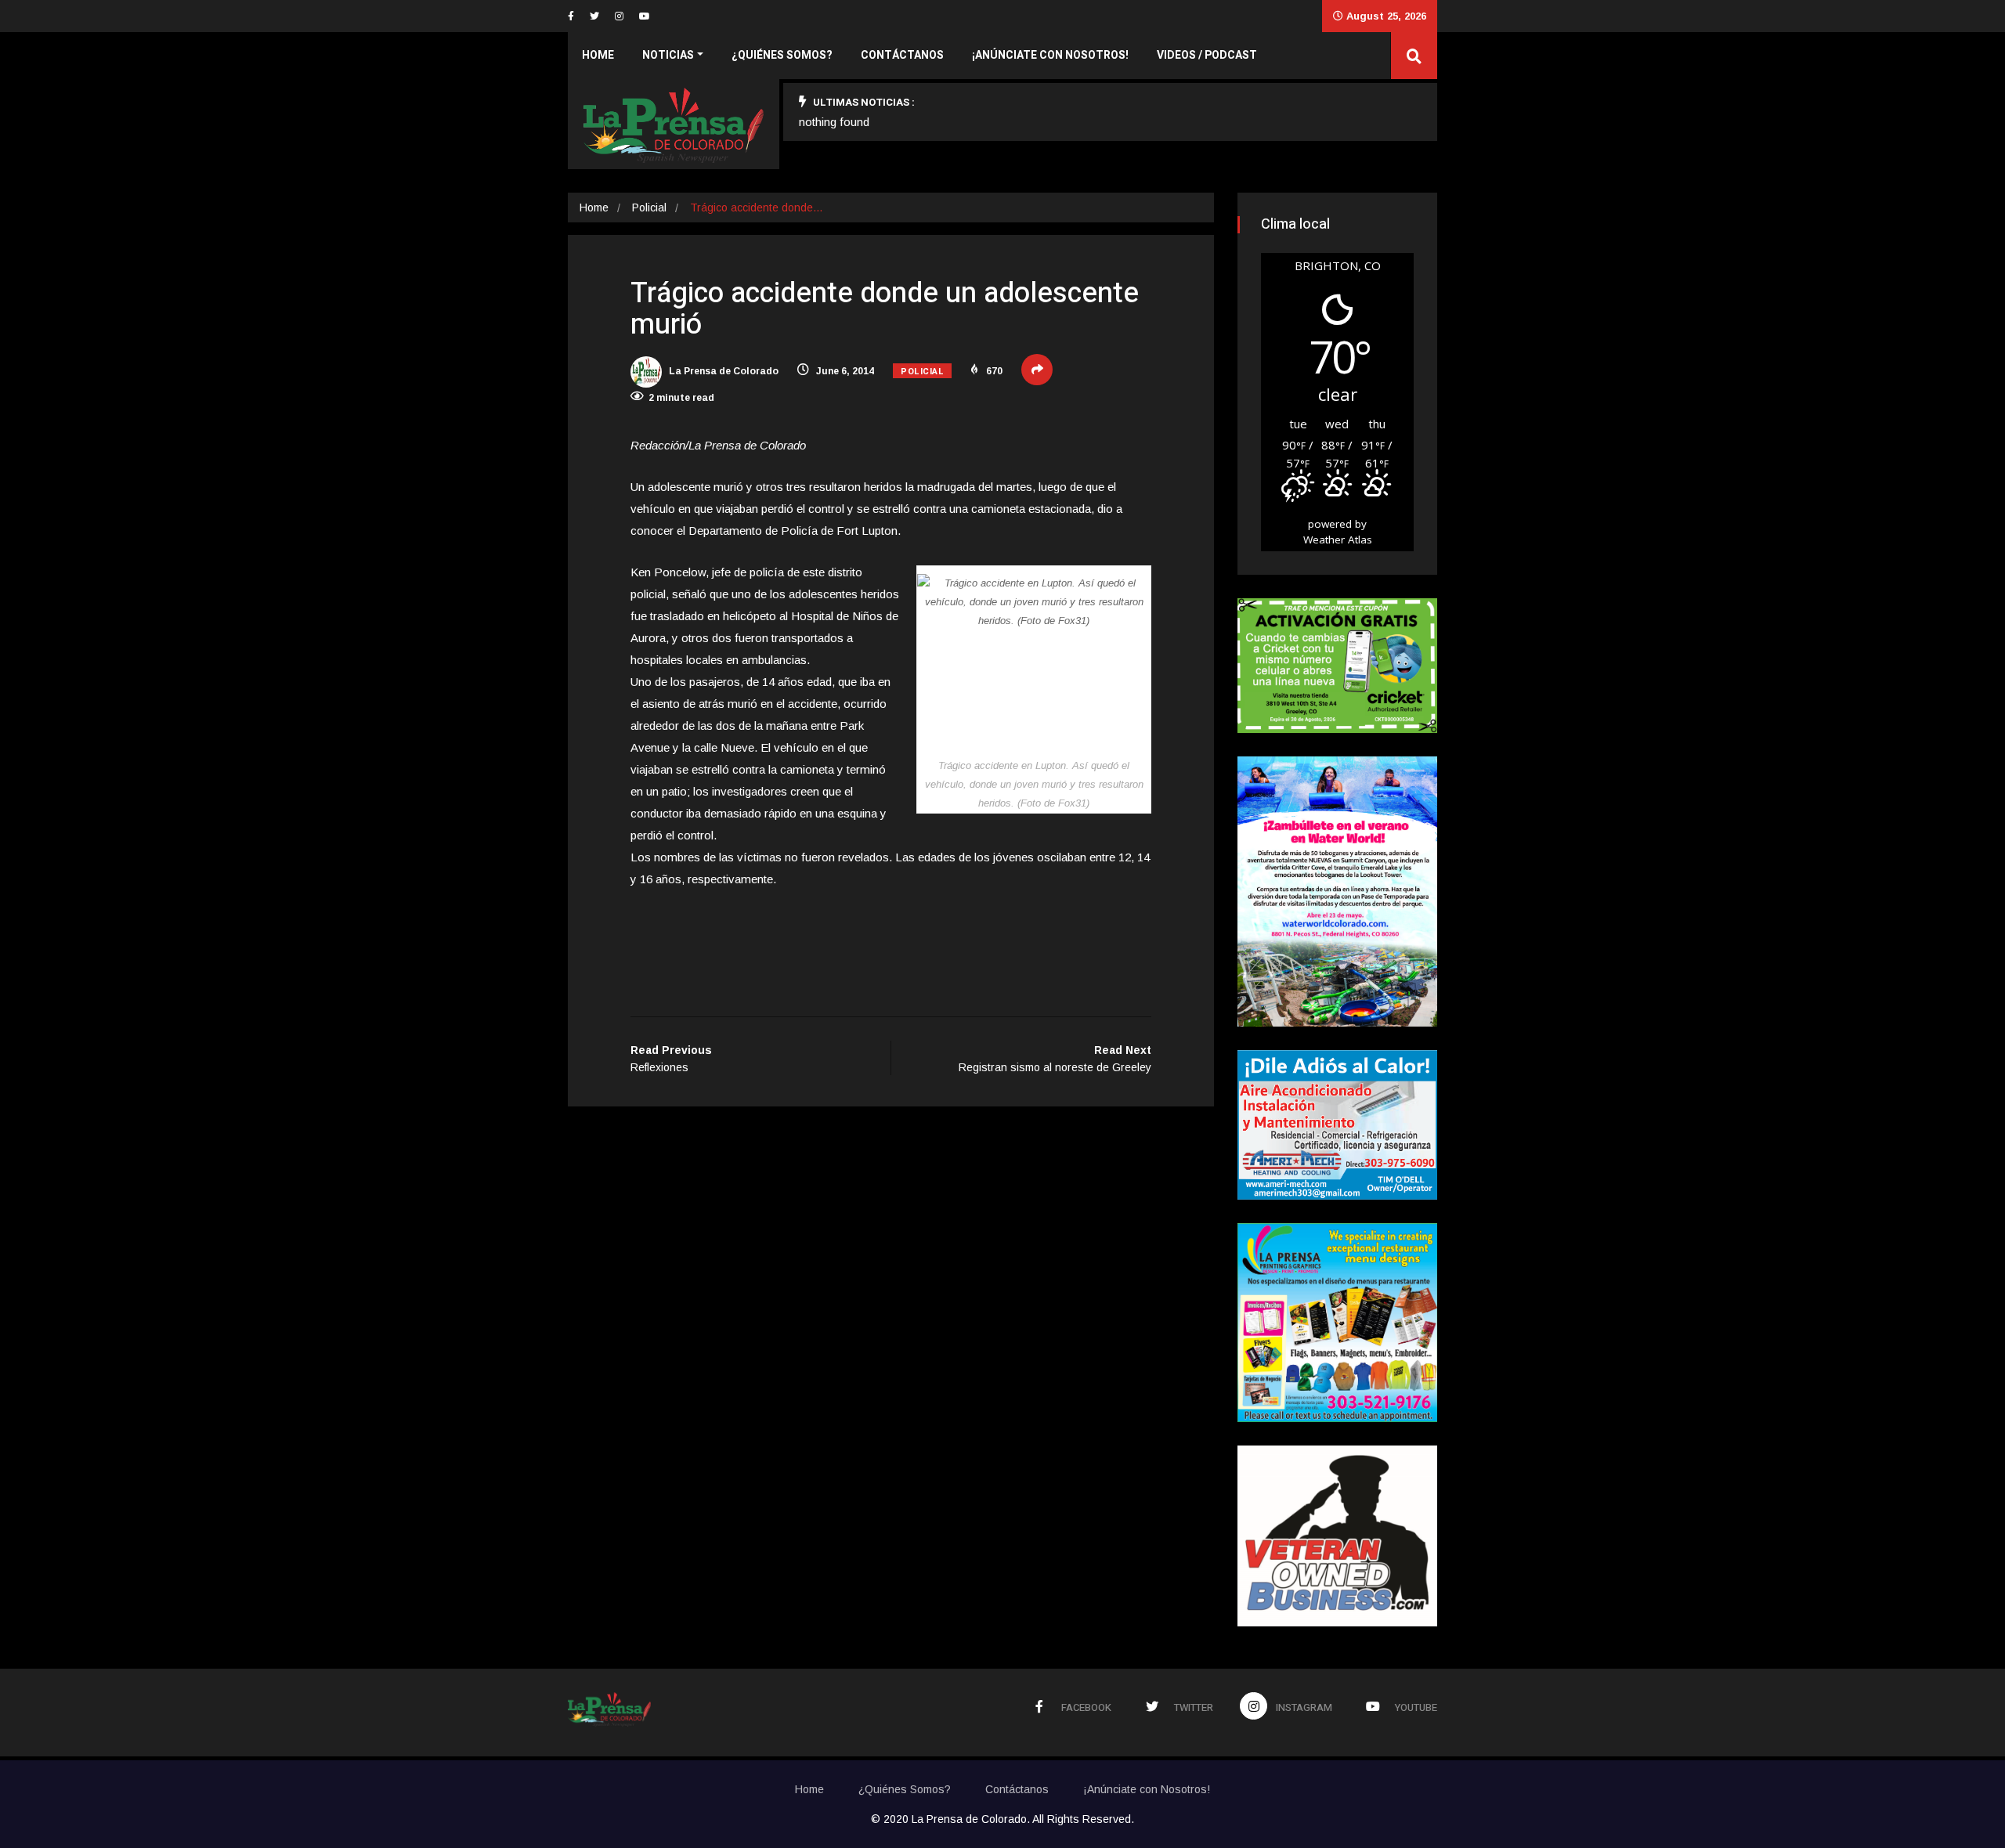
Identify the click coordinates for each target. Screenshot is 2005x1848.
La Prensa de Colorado (723, 371)
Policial (649, 208)
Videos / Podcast (1207, 55)
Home (598, 55)
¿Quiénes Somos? (782, 55)
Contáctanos (902, 55)
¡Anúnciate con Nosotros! (1050, 55)
